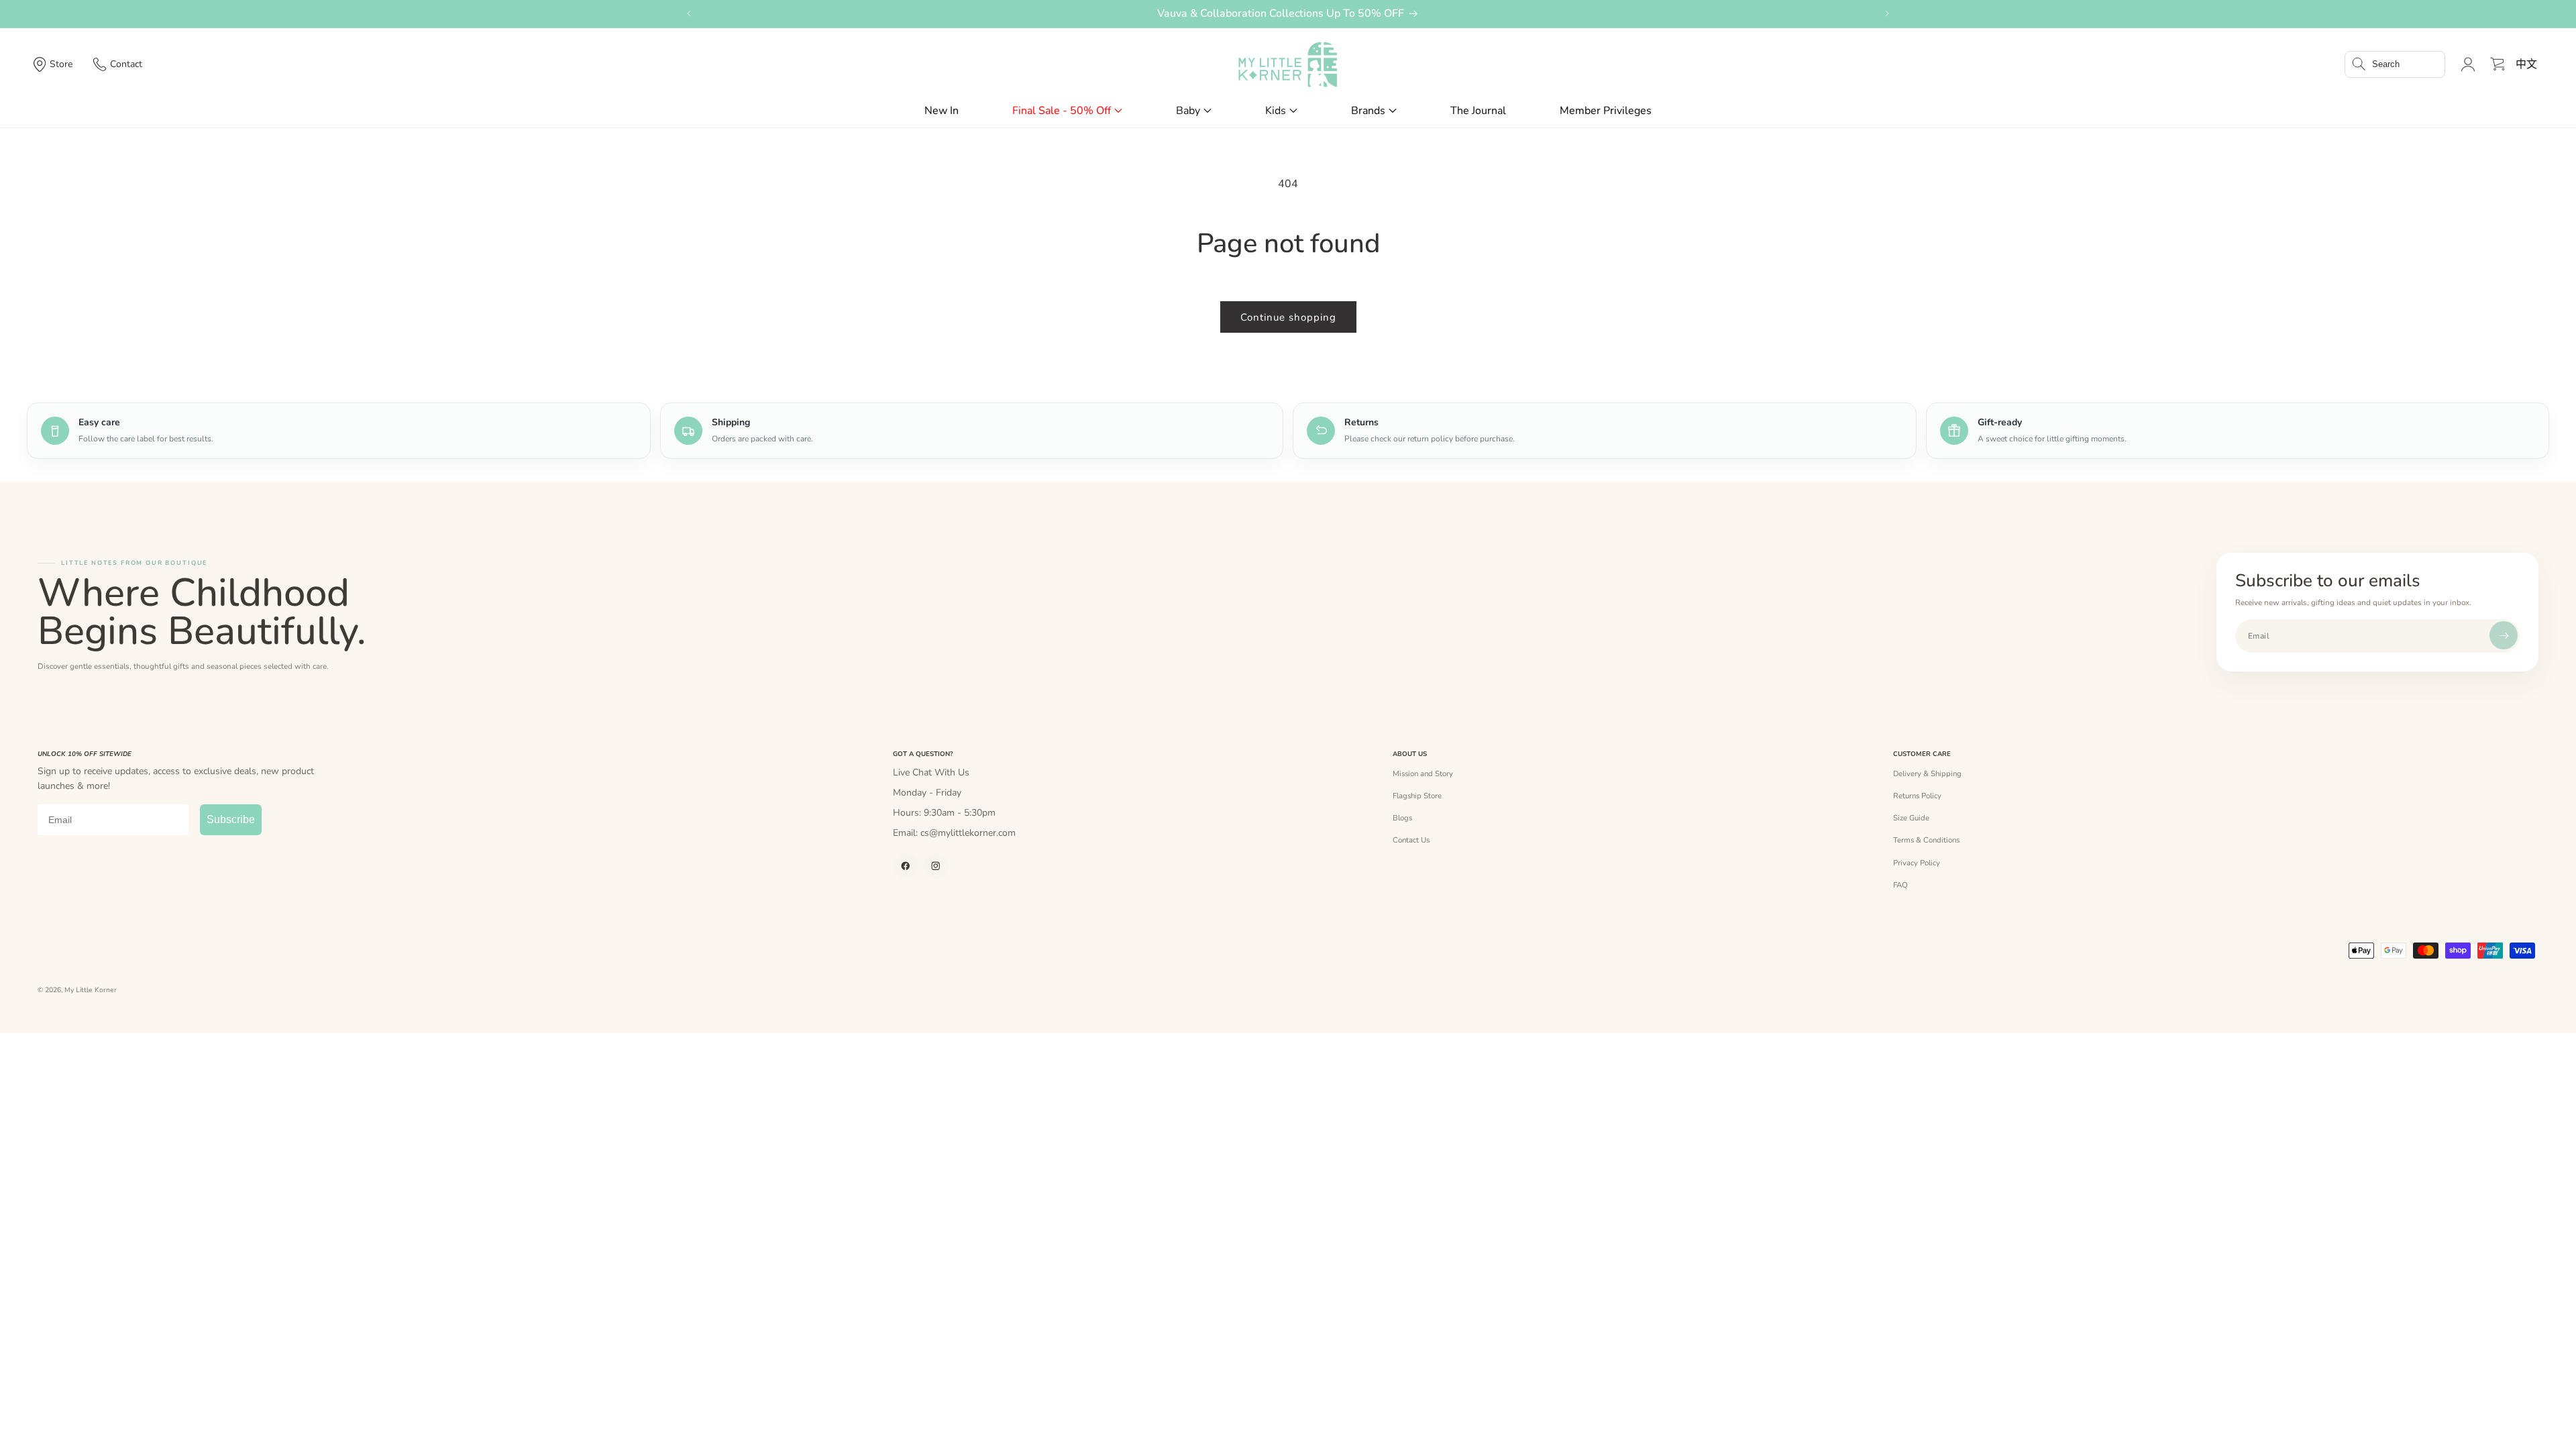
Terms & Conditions (1926, 840)
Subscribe (231, 819)
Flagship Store (1417, 796)
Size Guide (1911, 818)
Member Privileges (1606, 111)
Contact (126, 64)
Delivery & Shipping (1927, 773)
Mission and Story (1423, 773)
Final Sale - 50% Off (1062, 111)
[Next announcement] (1887, 13)
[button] (2395, 64)
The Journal (1478, 111)
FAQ (1900, 885)
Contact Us (1411, 840)
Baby (1188, 111)
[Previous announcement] (689, 13)
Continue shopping (1288, 317)
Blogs (1402, 818)
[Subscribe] (2504, 635)
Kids (1276, 111)
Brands (1368, 111)
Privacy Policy (1917, 863)
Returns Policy (1917, 796)
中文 (2526, 64)
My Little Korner (91, 990)
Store (61, 64)
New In (942, 111)
